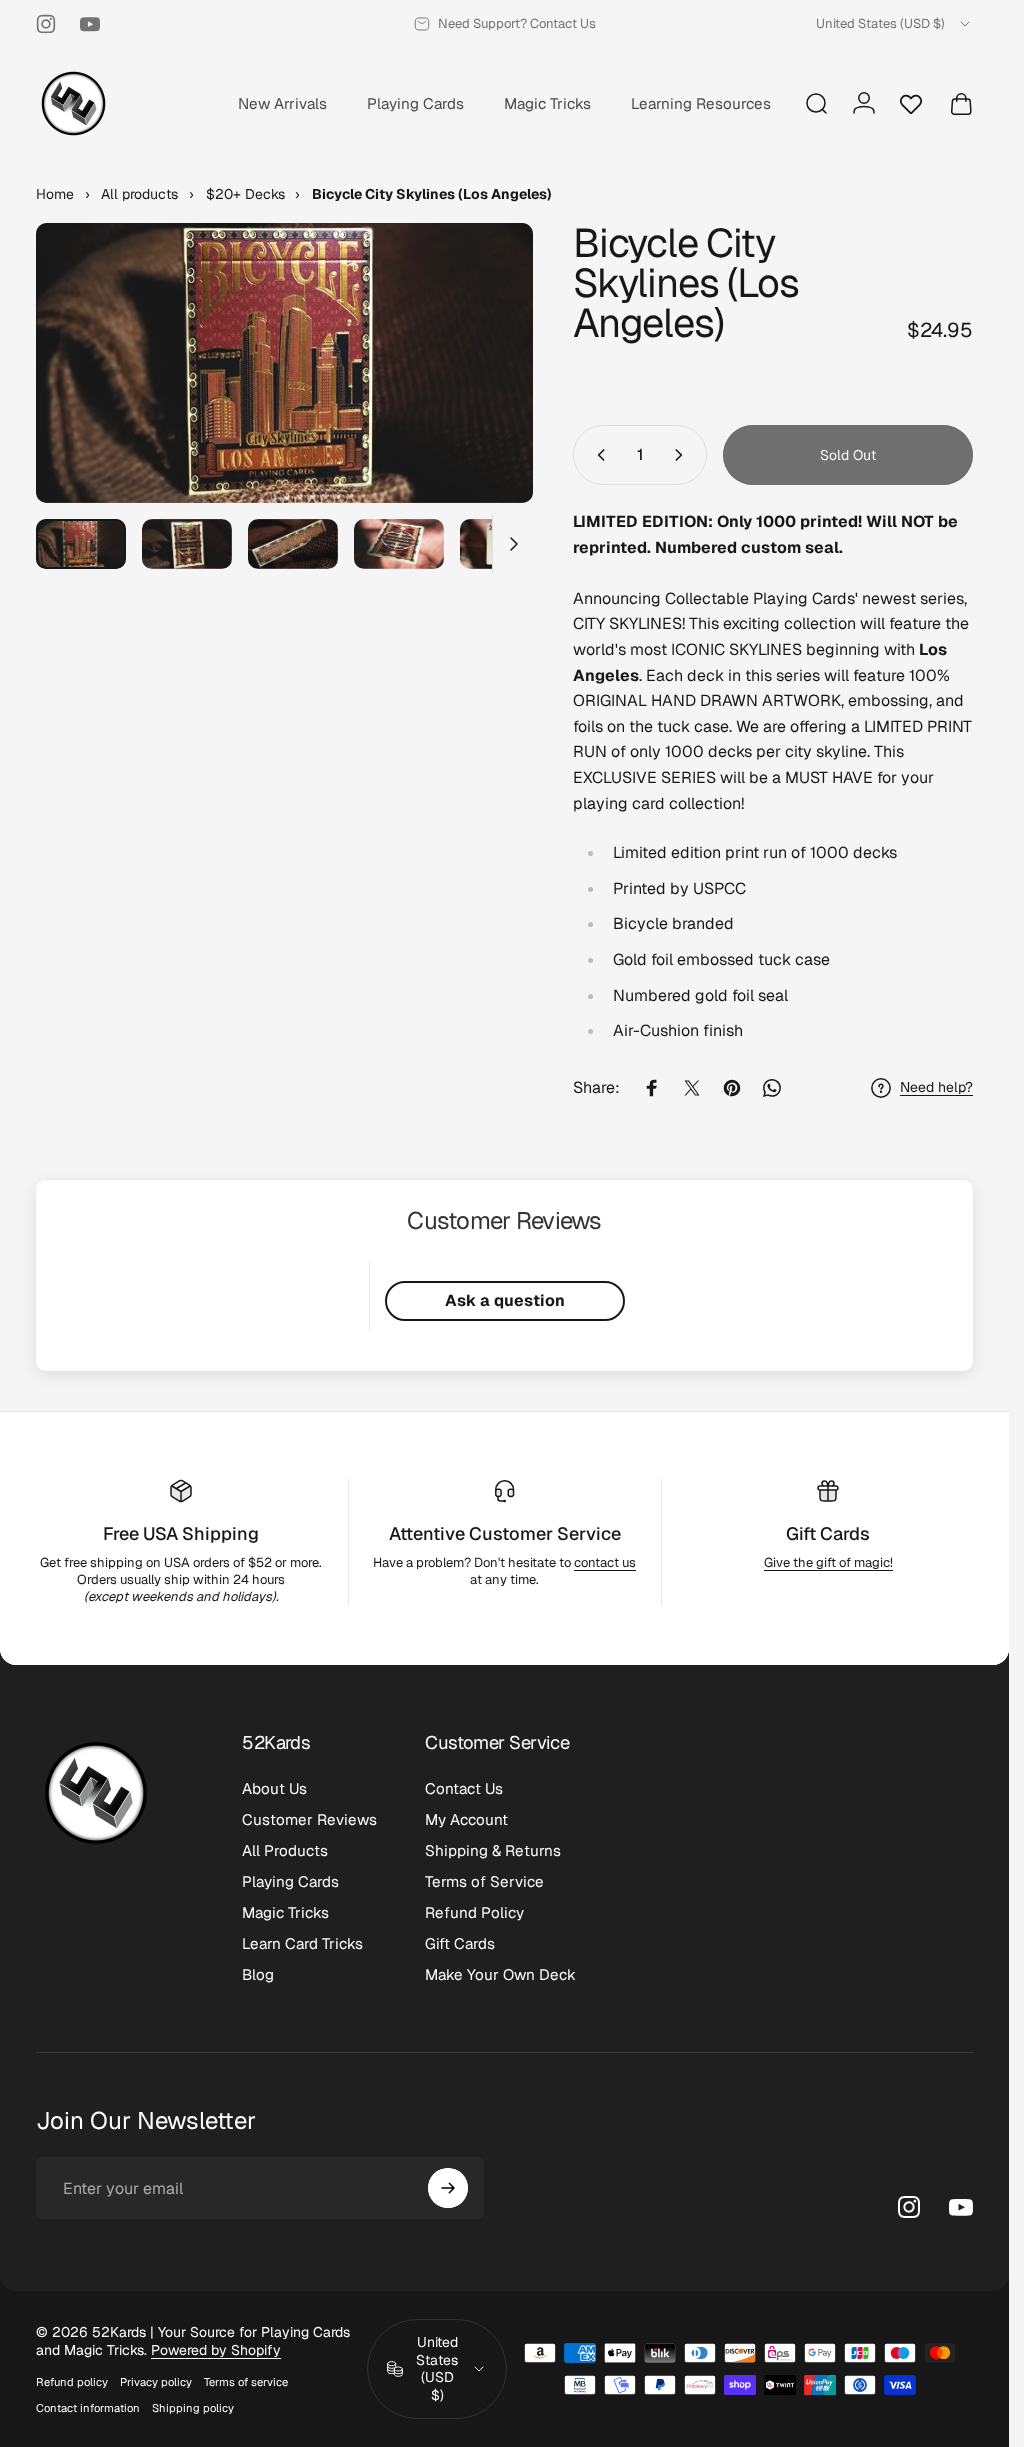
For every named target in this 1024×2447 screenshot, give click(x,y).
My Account (466, 1819)
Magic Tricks (285, 1912)
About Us (274, 1788)
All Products (285, 1850)
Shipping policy (193, 2408)
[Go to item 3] (293, 544)
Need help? (936, 1087)
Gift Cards (828, 1533)
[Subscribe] (448, 2188)
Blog (258, 1974)
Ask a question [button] (505, 1300)
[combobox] (894, 24)
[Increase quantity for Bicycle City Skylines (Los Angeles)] (683, 455)
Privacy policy (156, 2382)
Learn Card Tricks (302, 1943)
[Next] (485, 395)
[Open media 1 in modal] (284, 363)
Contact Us (464, 1788)
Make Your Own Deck (500, 1974)
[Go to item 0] (81, 544)
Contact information (88, 2408)
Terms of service (246, 2382)
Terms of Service (484, 1881)
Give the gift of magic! (828, 1562)
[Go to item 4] (399, 544)
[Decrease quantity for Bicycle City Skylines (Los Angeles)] (597, 455)
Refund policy (72, 2382)
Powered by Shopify (216, 2350)
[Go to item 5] (505, 544)
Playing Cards (290, 1881)
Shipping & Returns (493, 1850)
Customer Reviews (309, 1819)
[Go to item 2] (187, 544)
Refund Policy (474, 1912)
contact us (605, 1562)
